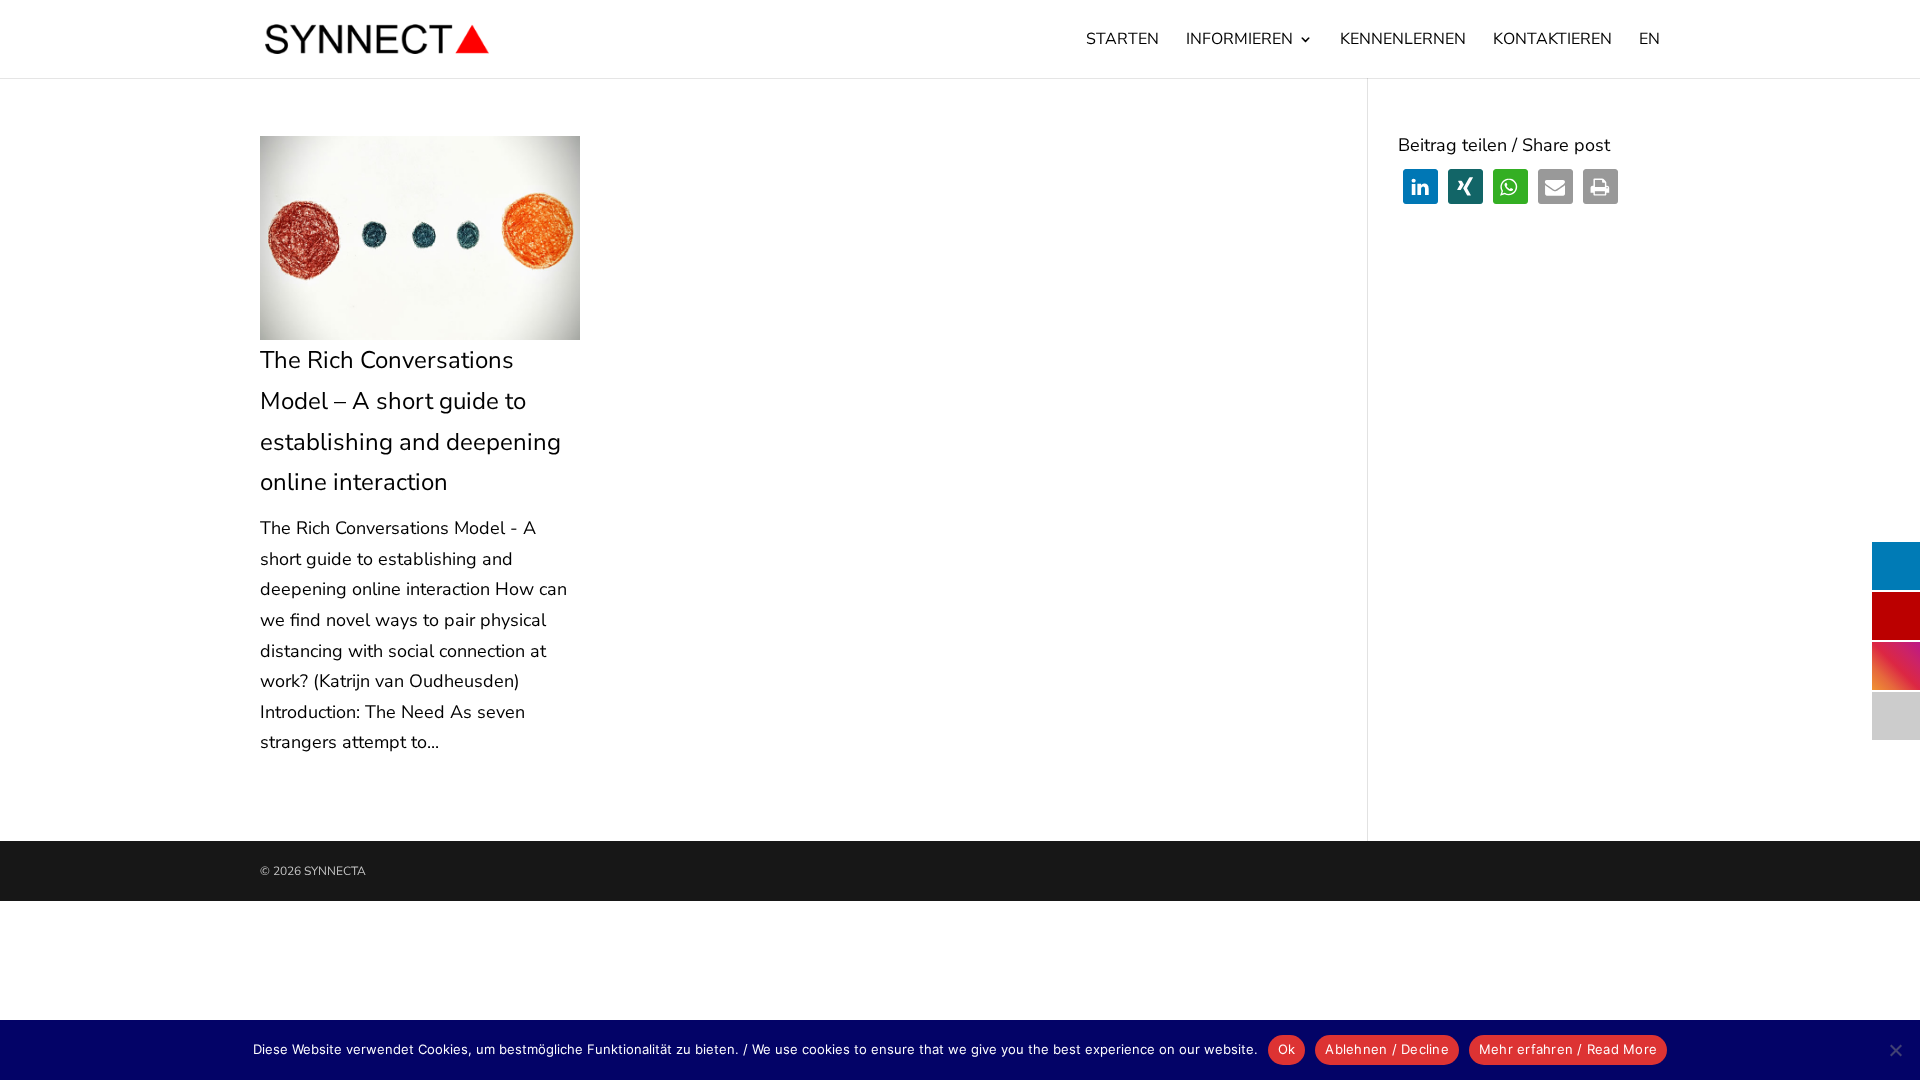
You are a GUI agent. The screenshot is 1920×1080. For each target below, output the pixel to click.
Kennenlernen (1403, 41)
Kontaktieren (1552, 41)
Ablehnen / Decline (1387, 1049)
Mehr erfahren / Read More (1568, 1049)
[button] (1420, 186)
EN (1649, 41)
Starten (1122, 41)
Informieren (1239, 41)
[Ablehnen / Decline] (1895, 1050)
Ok (1287, 1049)
